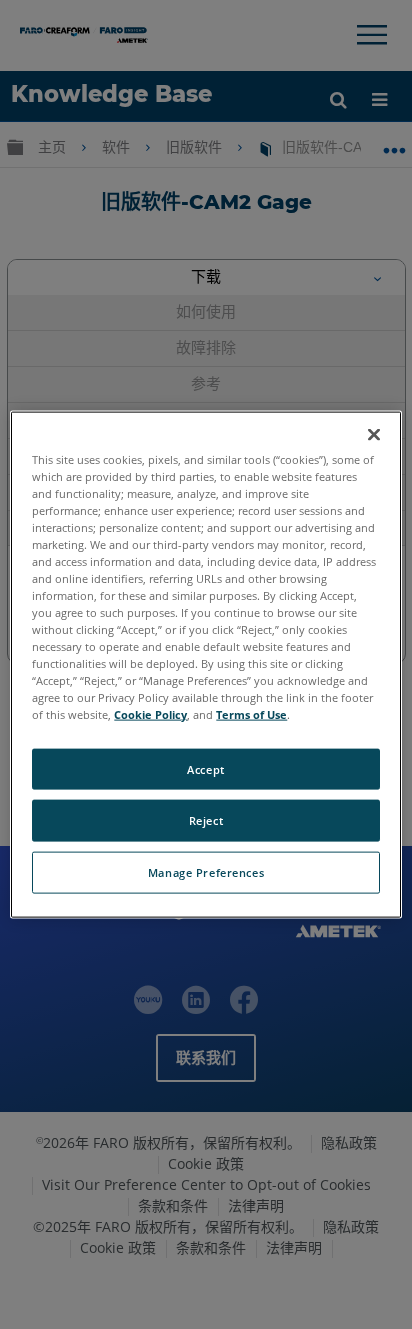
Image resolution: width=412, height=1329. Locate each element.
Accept (205, 768)
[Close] (374, 434)
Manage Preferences (206, 872)
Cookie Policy (150, 714)
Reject (206, 820)
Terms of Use (251, 714)
